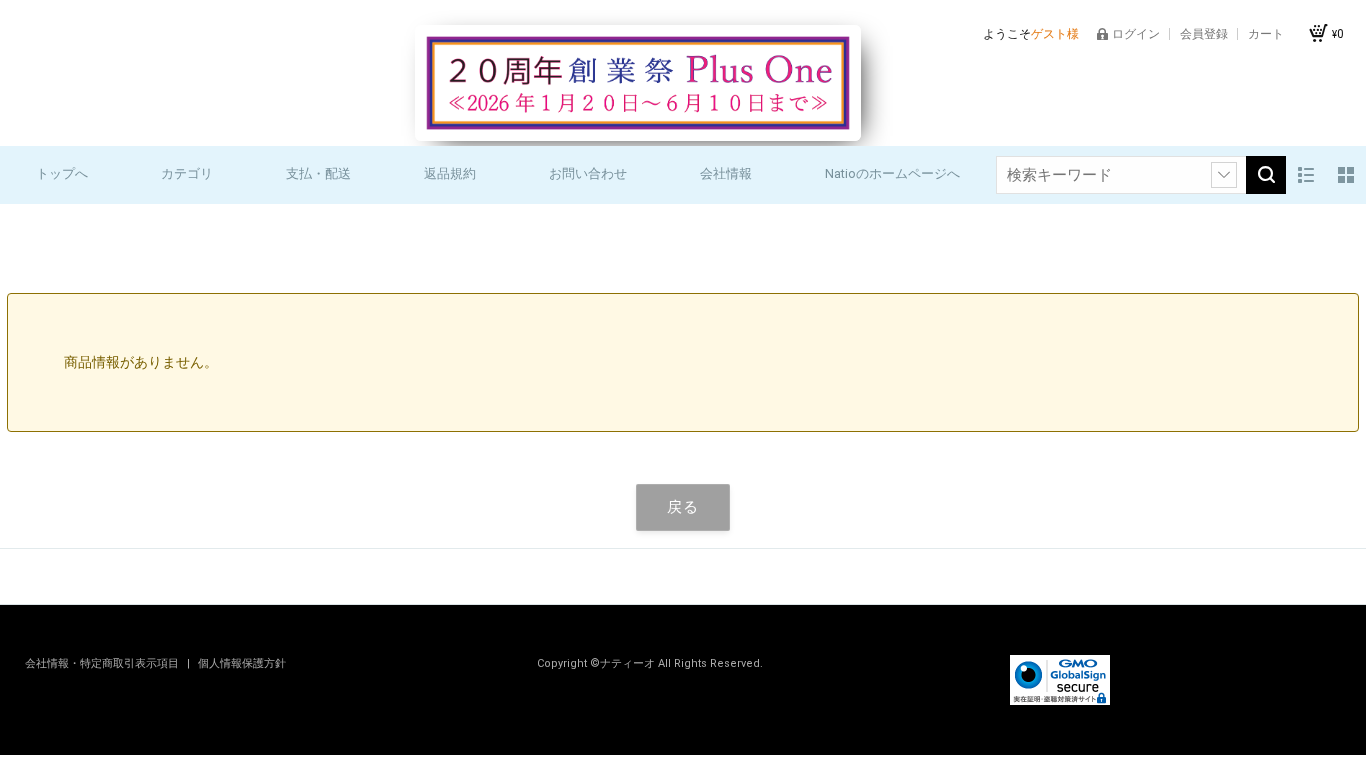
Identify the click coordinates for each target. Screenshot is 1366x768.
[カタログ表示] (1346, 175)
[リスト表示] (1306, 175)
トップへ (62, 173)
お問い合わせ (588, 173)
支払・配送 (318, 173)
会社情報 (726, 173)
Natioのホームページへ (892, 173)
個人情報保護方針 (242, 663)
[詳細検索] (1224, 175)
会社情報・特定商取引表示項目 (103, 663)
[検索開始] (1266, 175)
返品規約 (450, 173)
